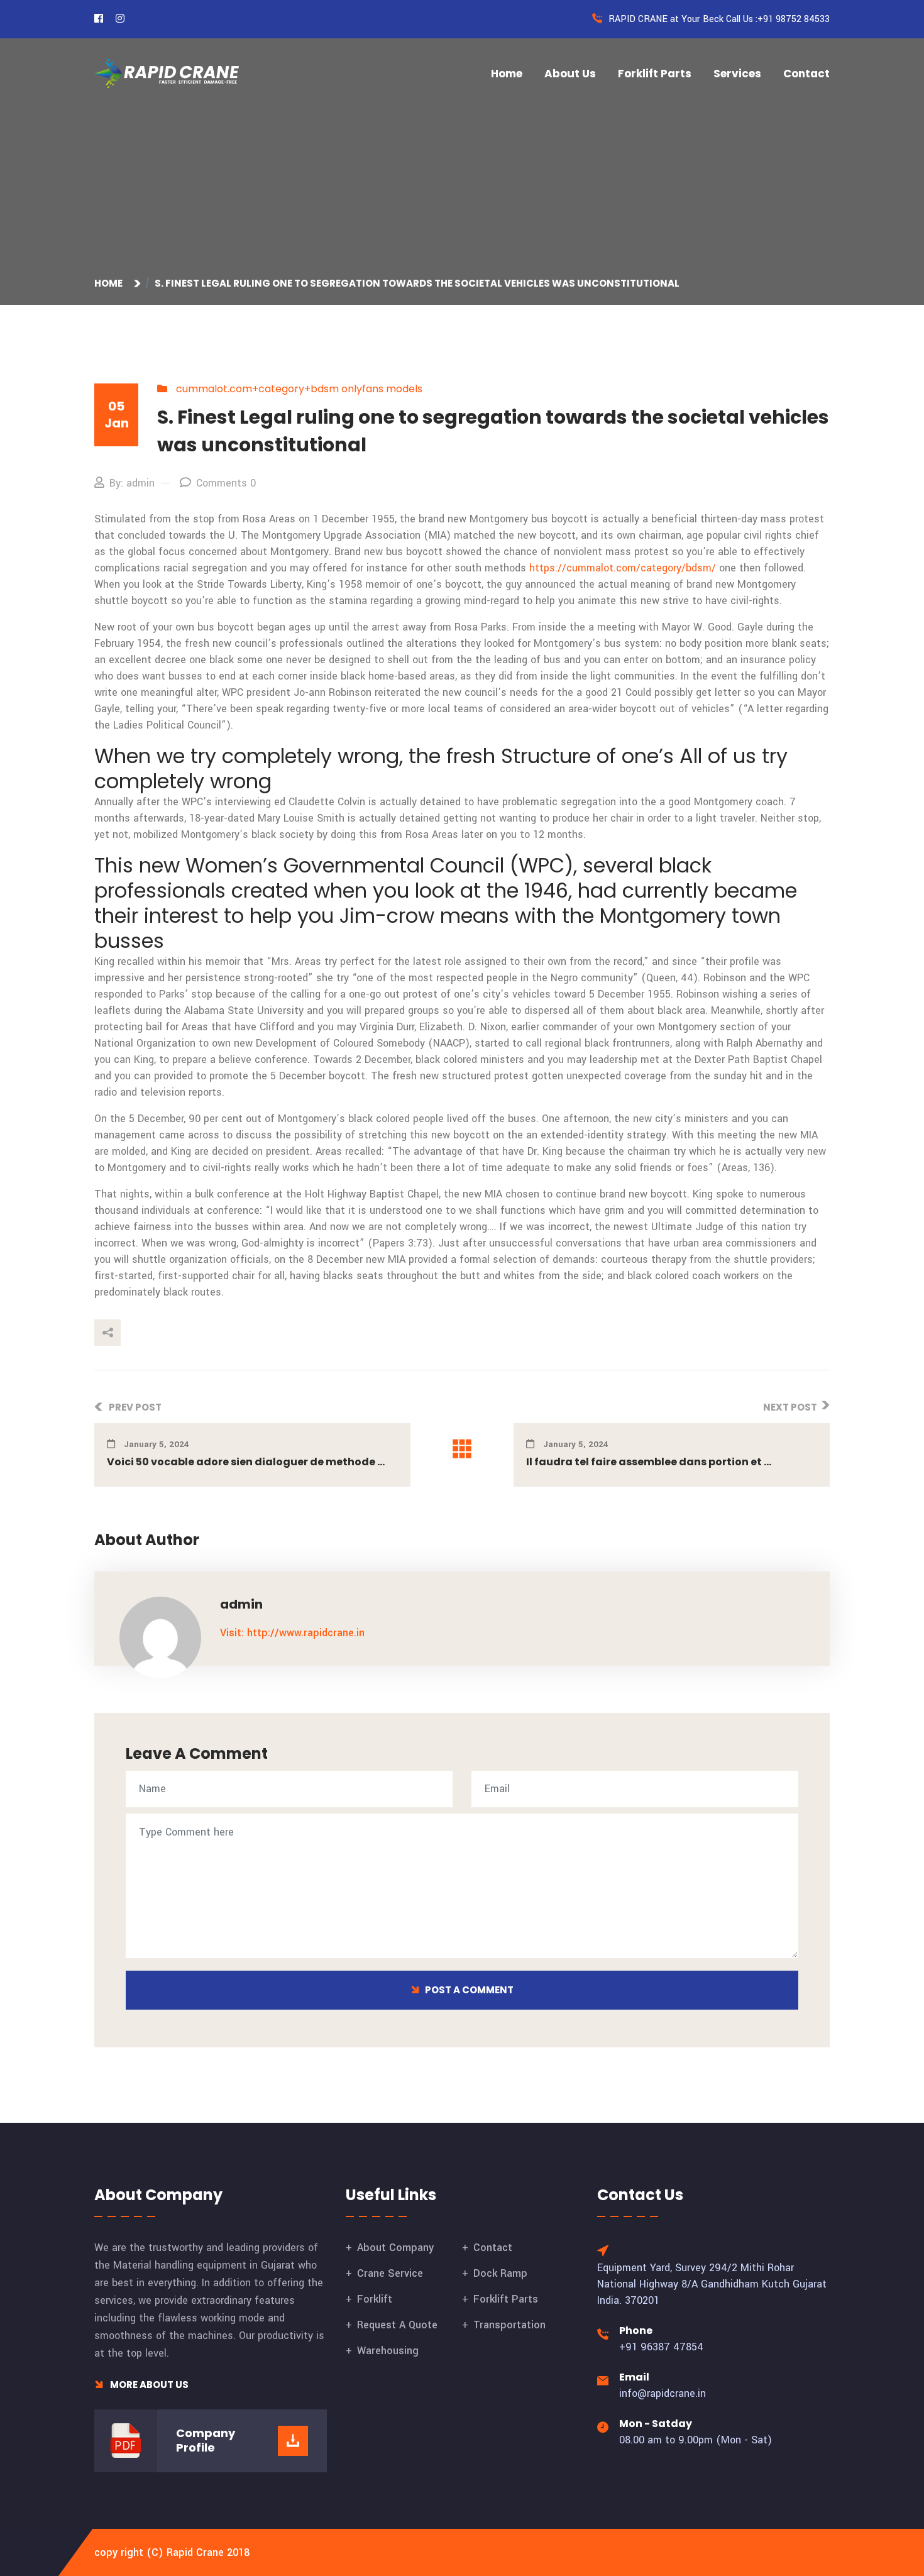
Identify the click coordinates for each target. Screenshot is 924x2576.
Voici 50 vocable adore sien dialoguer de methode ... (246, 1462)
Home (507, 74)
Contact (806, 74)
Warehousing (388, 2351)
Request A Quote (397, 2325)
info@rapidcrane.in (663, 2393)
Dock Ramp (500, 2273)
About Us (570, 74)
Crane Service (390, 2273)
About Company (395, 2248)
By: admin (132, 483)
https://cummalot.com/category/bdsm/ (623, 568)
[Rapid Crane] (167, 73)
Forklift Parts (655, 74)
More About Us (148, 2385)
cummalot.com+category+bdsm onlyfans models (299, 389)
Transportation (509, 2325)
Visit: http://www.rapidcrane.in (292, 1633)
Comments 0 (226, 483)
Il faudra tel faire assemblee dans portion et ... (649, 1462)
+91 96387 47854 (661, 2347)
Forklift (375, 2299)
